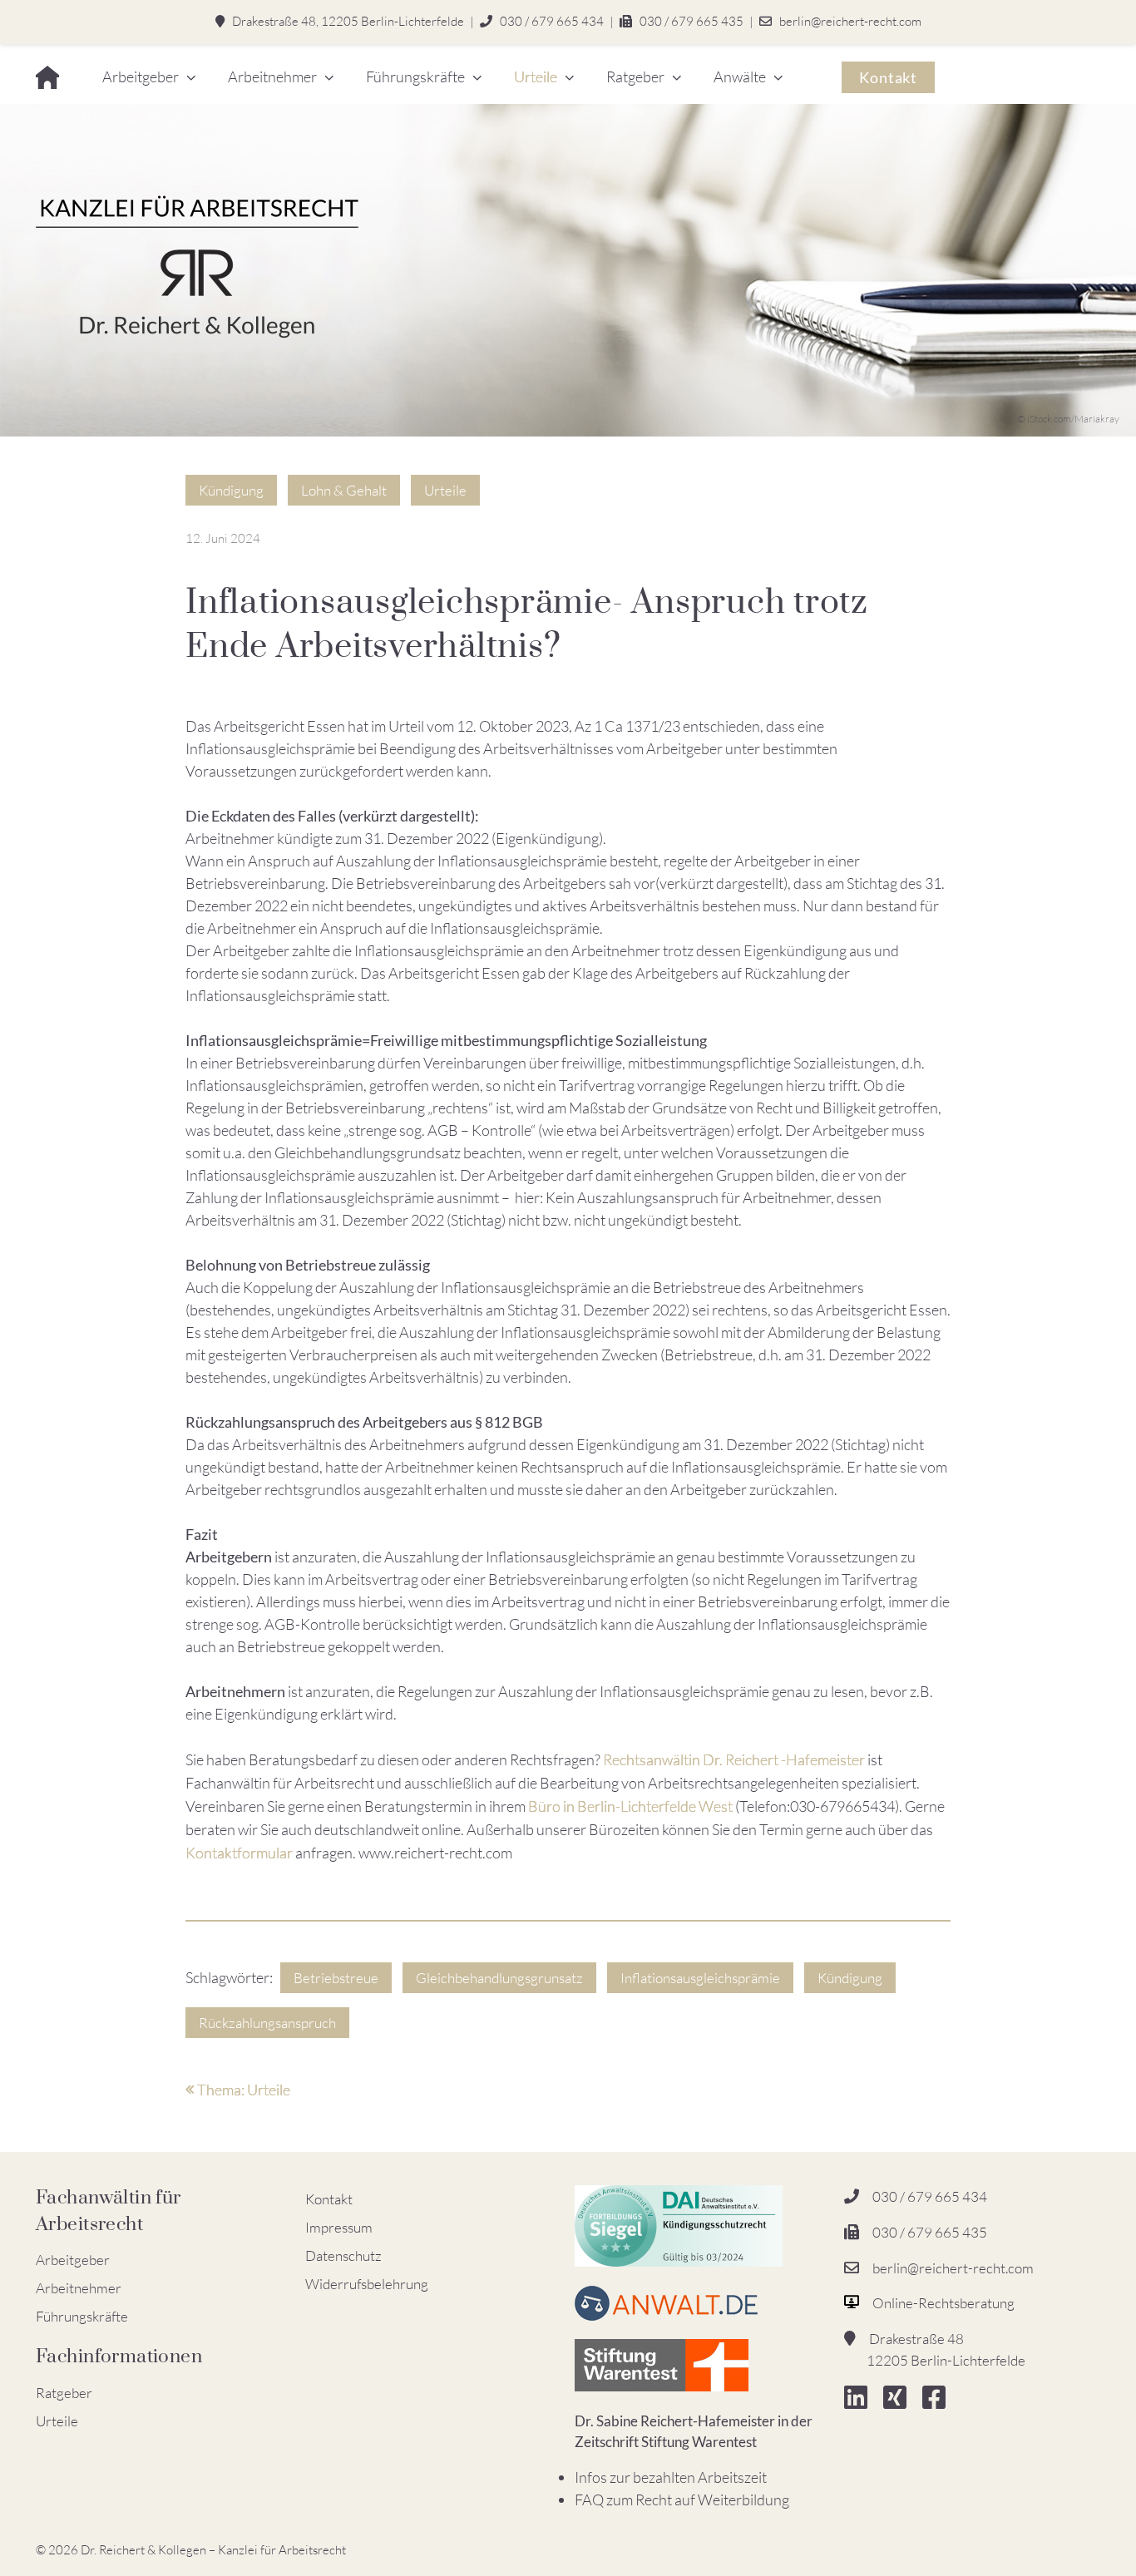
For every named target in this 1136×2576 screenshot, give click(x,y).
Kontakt (888, 77)
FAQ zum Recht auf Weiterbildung (682, 2500)
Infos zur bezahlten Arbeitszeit (671, 2477)
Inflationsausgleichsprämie (700, 1978)
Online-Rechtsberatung (943, 2303)
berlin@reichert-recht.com (850, 21)
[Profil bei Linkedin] (862, 2402)
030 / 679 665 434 (552, 21)
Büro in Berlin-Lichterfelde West (630, 1806)
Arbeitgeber (141, 76)
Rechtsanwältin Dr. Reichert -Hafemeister (734, 1759)
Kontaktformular (239, 1853)
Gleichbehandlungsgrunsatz (499, 1978)
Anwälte (740, 76)
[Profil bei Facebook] (941, 2402)
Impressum (339, 2227)
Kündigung (231, 490)
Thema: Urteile (242, 2090)
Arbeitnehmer (272, 76)
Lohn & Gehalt (344, 490)
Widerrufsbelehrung (367, 2284)
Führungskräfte (415, 76)
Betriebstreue (336, 1978)
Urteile (536, 76)
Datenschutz (343, 2255)
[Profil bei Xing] (901, 2402)
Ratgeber (635, 76)
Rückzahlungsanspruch (267, 2023)
